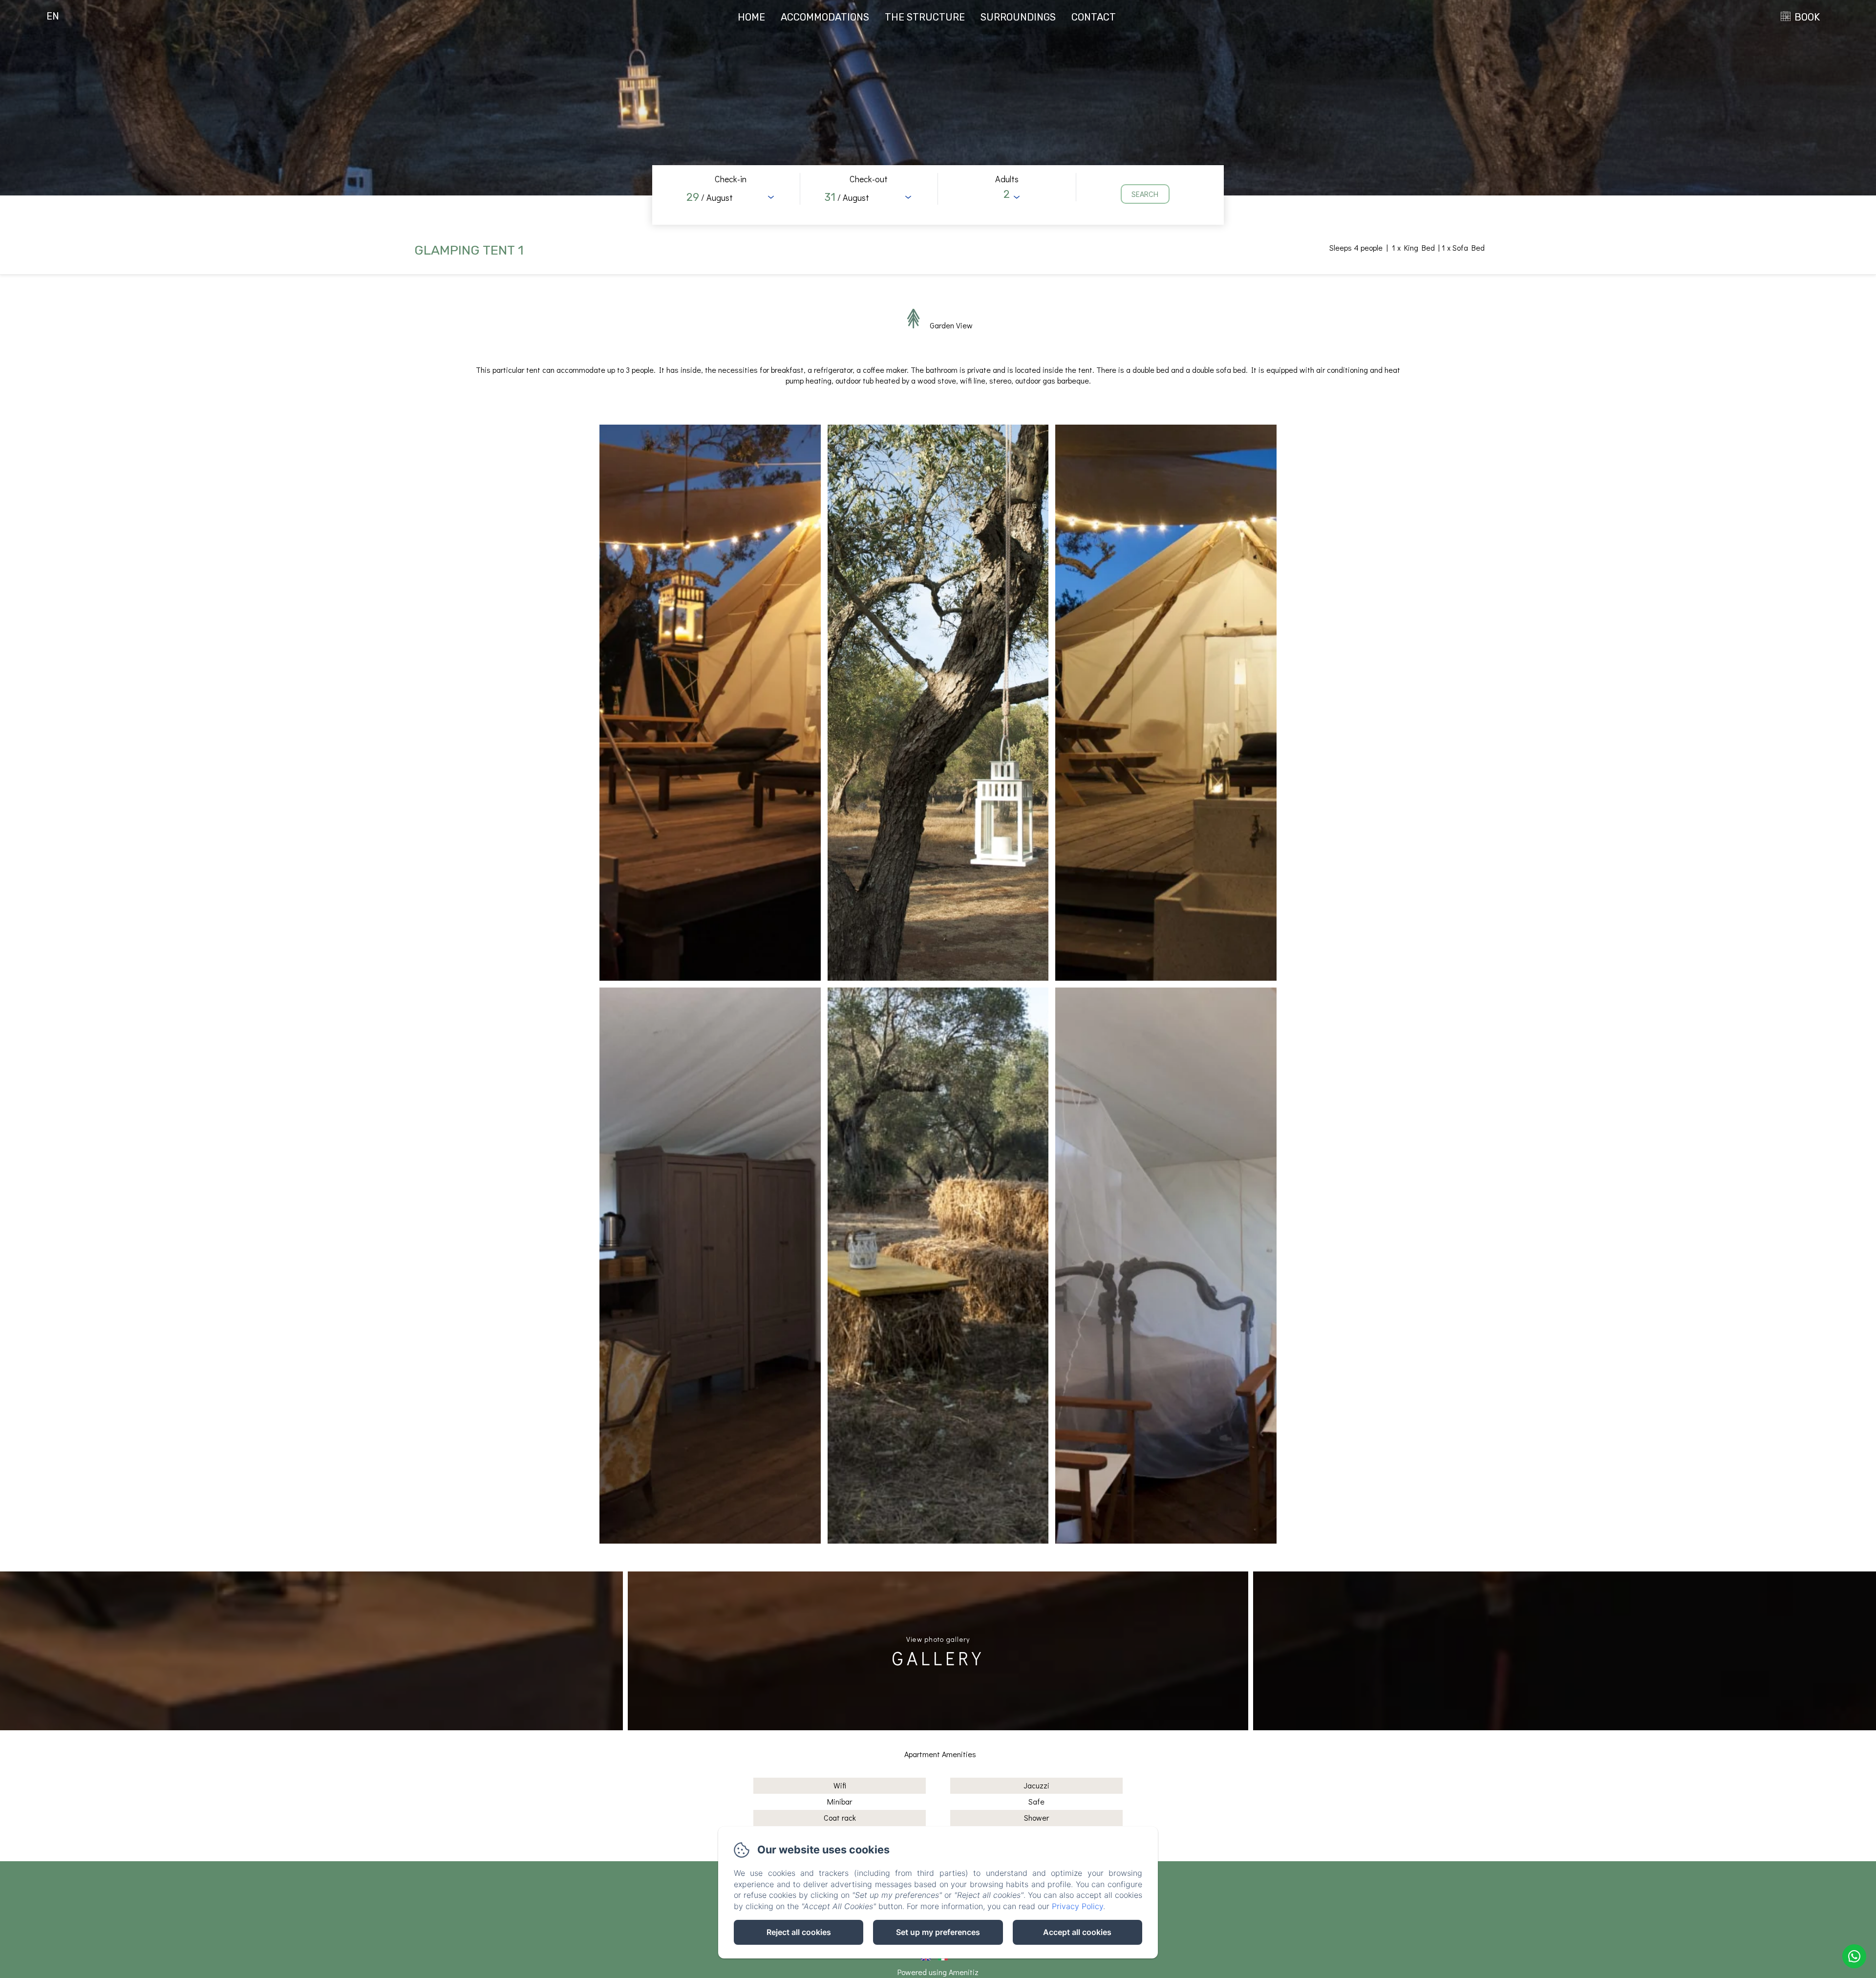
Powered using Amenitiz (938, 1972)
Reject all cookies (799, 1932)
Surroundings (1018, 17)
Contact (1094, 17)
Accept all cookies (1077, 1932)
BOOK (1807, 17)
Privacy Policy (1077, 1906)
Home (751, 17)
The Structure (925, 17)
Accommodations (825, 17)
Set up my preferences (938, 1932)
